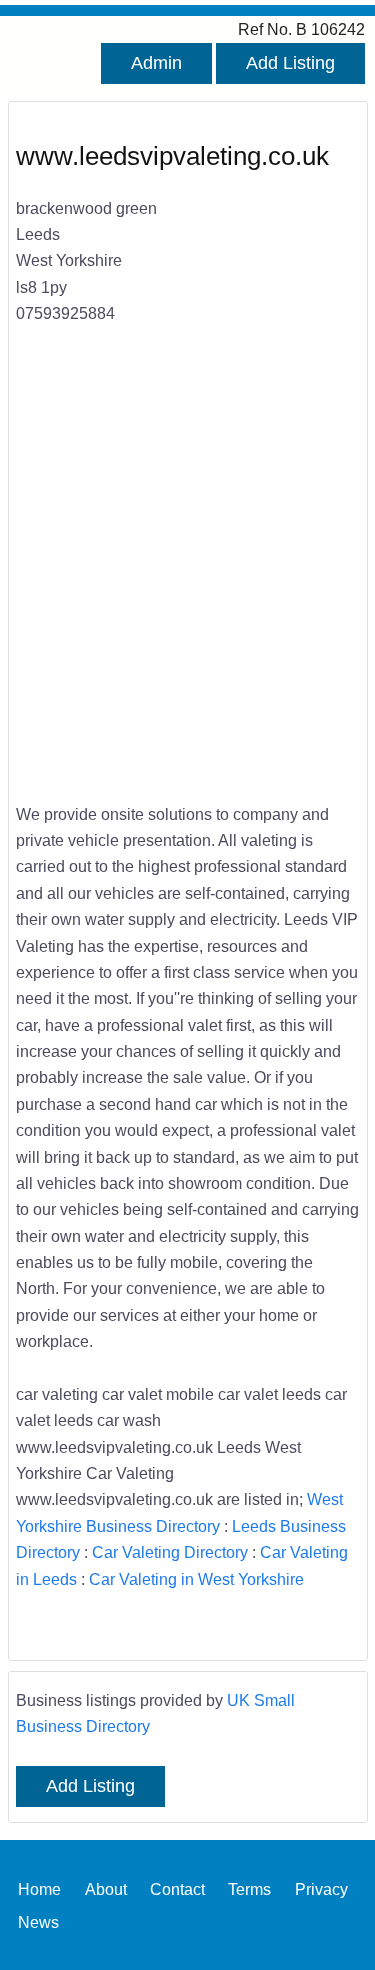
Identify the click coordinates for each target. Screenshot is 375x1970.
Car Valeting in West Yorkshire (196, 1579)
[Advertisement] (187, 576)
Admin (156, 63)
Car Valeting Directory (170, 1552)
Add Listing (290, 63)
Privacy (321, 1888)
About (106, 1888)
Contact (177, 1888)
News (38, 1921)
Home (39, 1888)
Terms (249, 1888)
